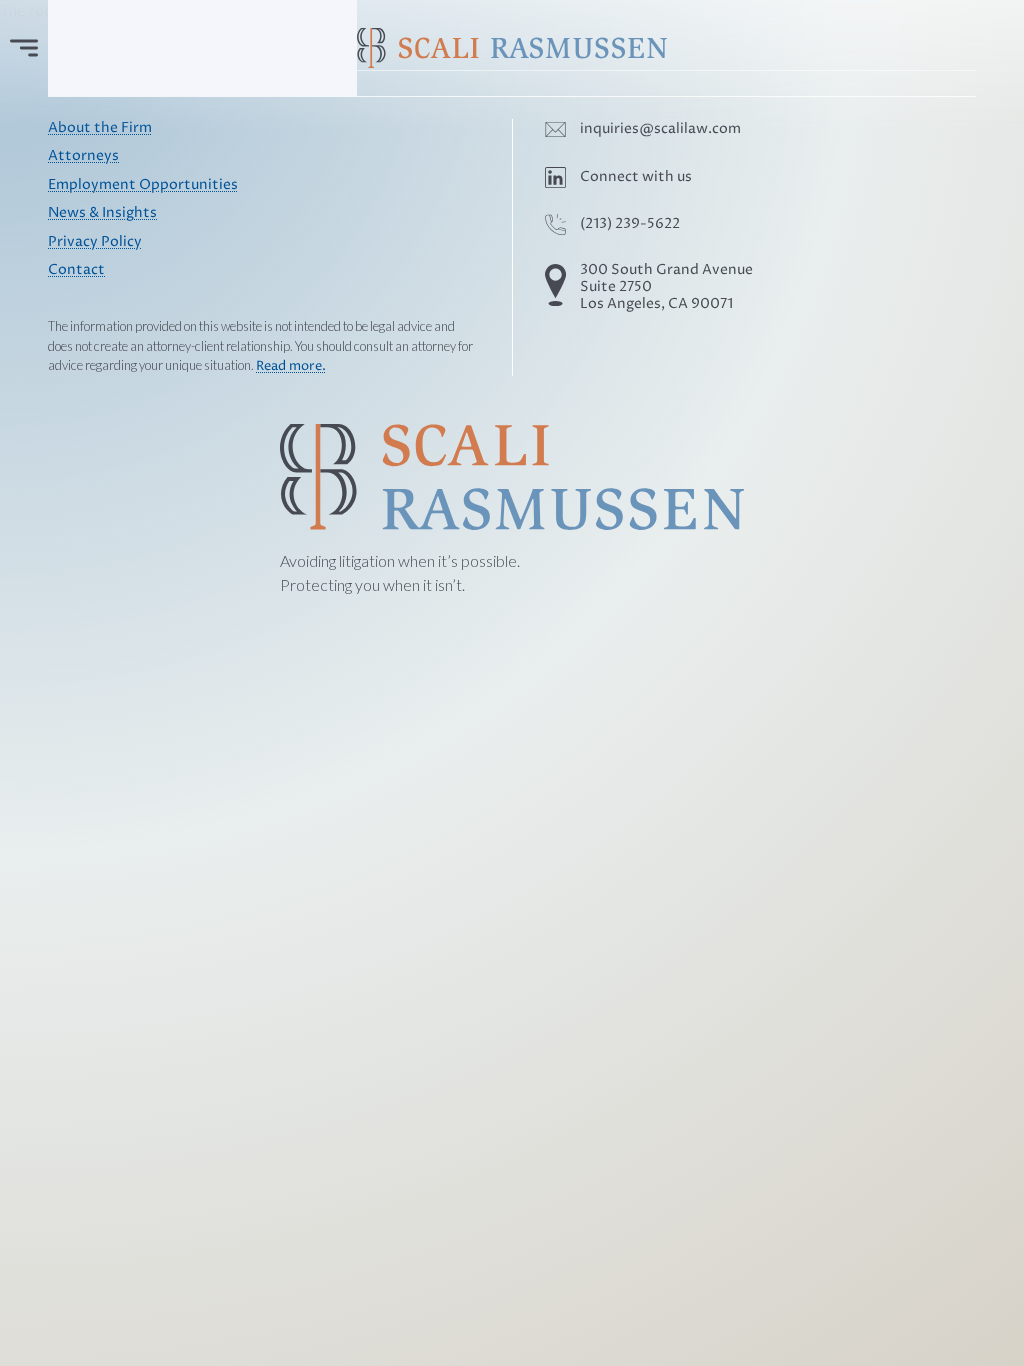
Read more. (291, 366)
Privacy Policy (95, 242)
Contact (76, 270)
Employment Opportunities (143, 185)
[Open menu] (24, 48)
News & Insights (102, 213)
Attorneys (83, 156)
